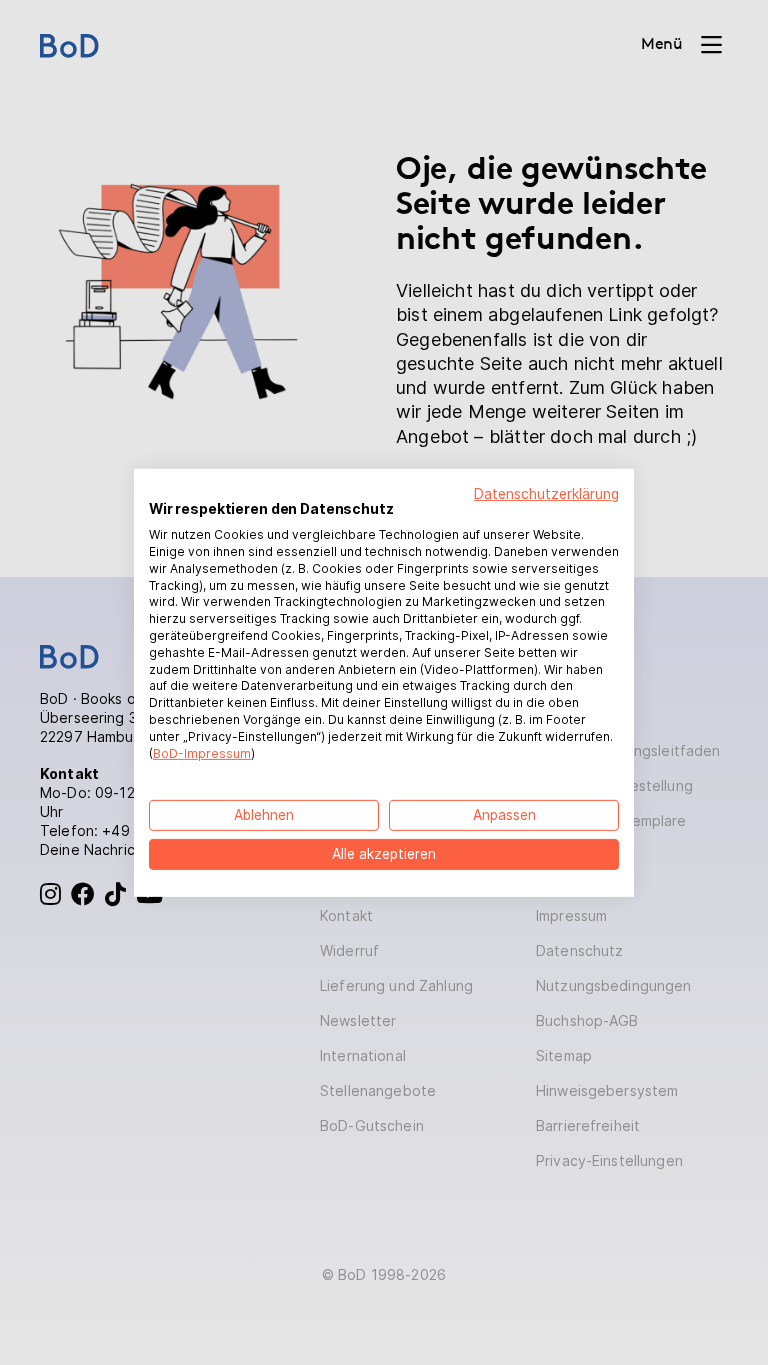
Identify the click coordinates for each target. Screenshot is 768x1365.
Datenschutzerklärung (546, 493)
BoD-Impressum (202, 752)
